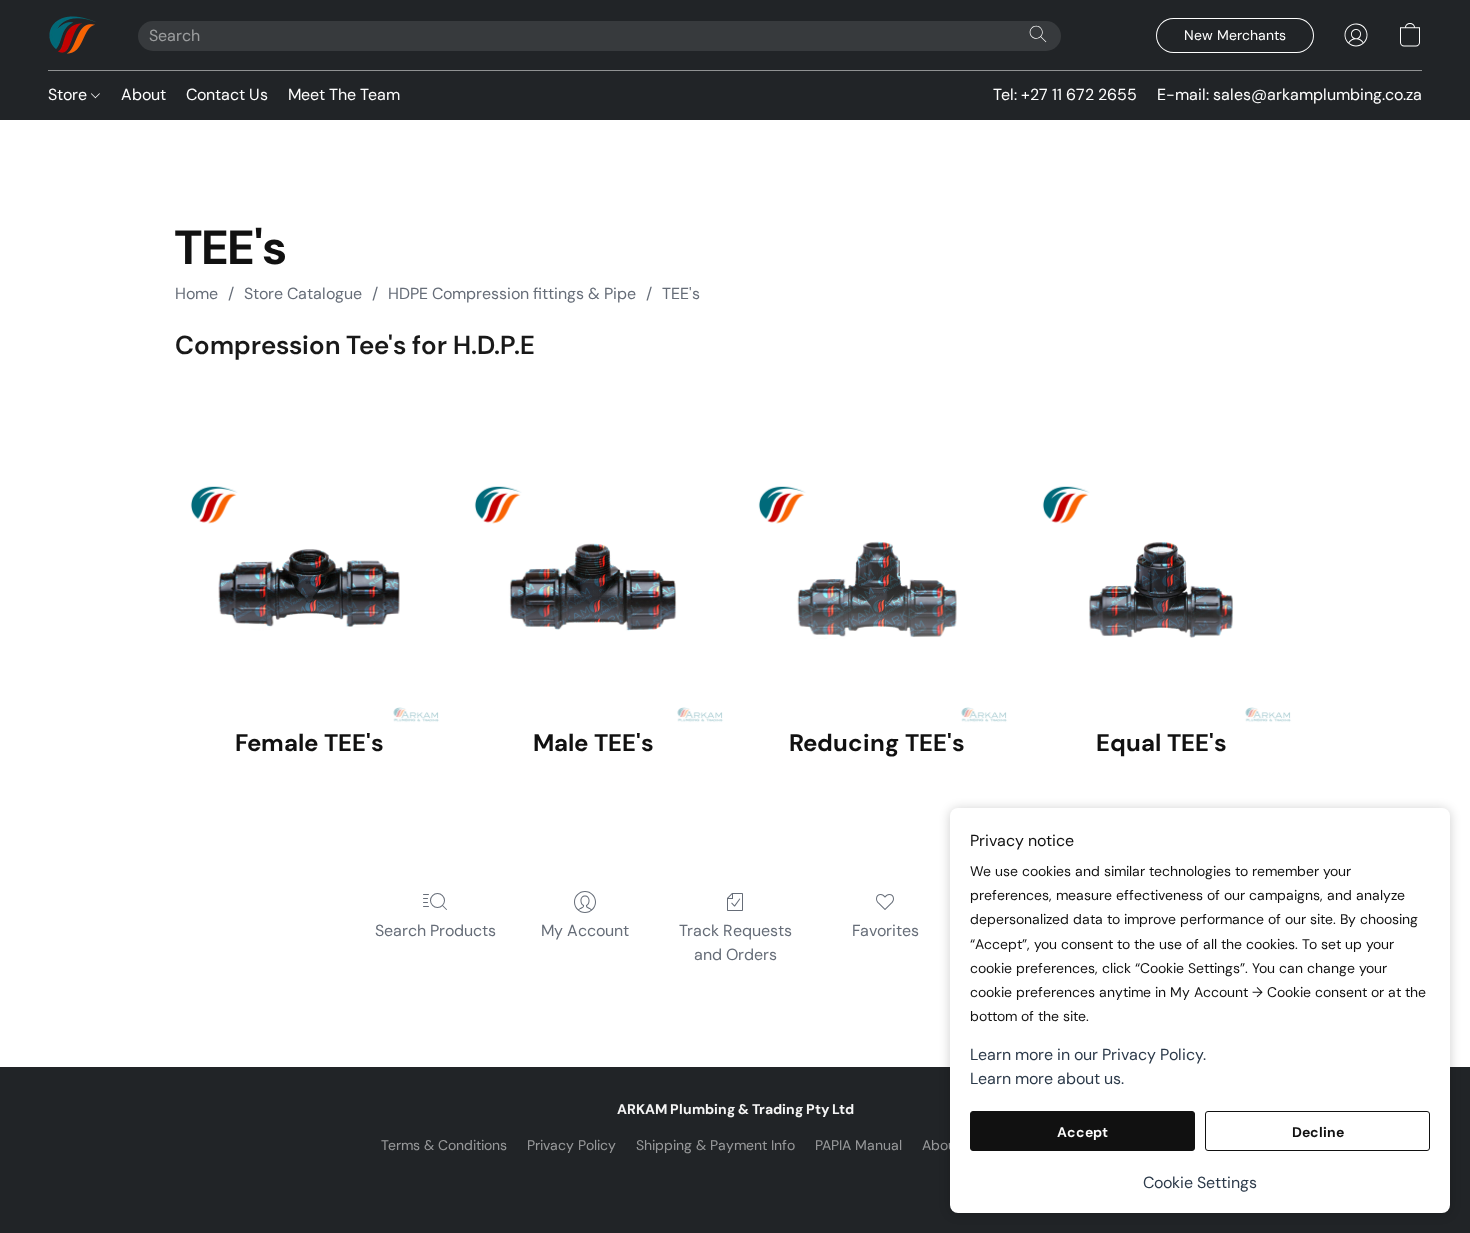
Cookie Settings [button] (1200, 1182)
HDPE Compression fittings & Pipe (512, 293)
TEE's (681, 293)
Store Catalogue (303, 293)
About (143, 94)
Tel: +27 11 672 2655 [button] (1065, 94)
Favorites (885, 930)
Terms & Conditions (444, 1145)
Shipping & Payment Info (715, 1145)
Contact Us (227, 94)
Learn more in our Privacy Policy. (1088, 1054)
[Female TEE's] (309, 545)
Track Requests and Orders (735, 942)
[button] (73, 35)
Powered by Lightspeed (735, 1179)
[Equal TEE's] (1161, 545)
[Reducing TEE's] (877, 545)
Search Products (435, 930)
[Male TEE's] (593, 545)
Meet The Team (344, 94)
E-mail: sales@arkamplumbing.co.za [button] (1289, 94)
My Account (585, 930)
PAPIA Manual (858, 1145)
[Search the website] (1038, 34)
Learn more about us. (1047, 1078)
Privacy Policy (571, 1145)
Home (196, 293)
